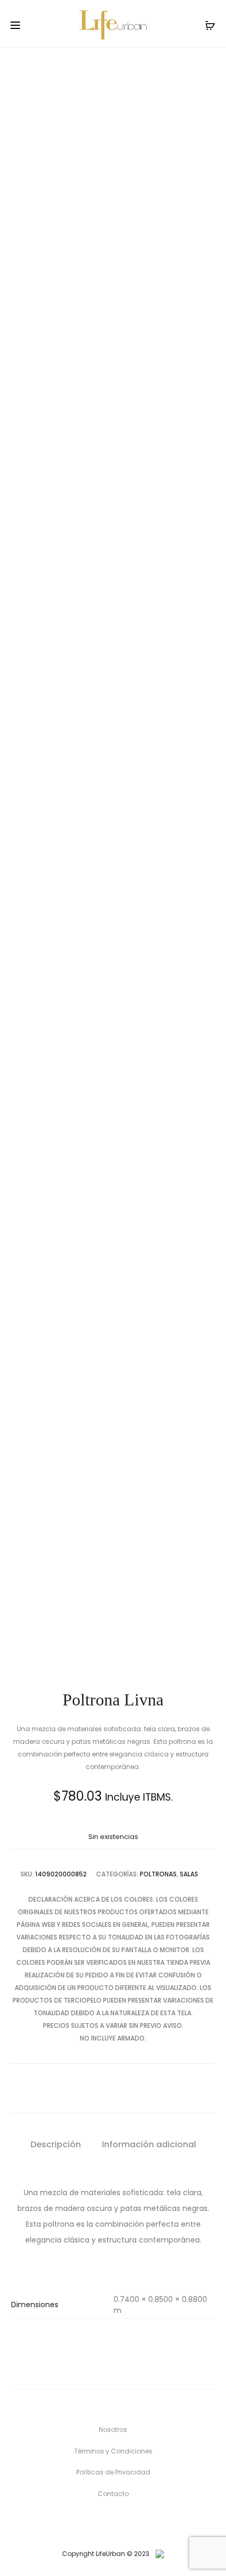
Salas (189, 1874)
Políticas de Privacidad (113, 2472)
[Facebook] (102, 2523)
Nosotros (113, 2429)
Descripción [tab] (56, 2144)
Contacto (113, 2494)
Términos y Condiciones (113, 2451)
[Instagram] (124, 2523)
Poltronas (158, 1874)
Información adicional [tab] (149, 2144)
